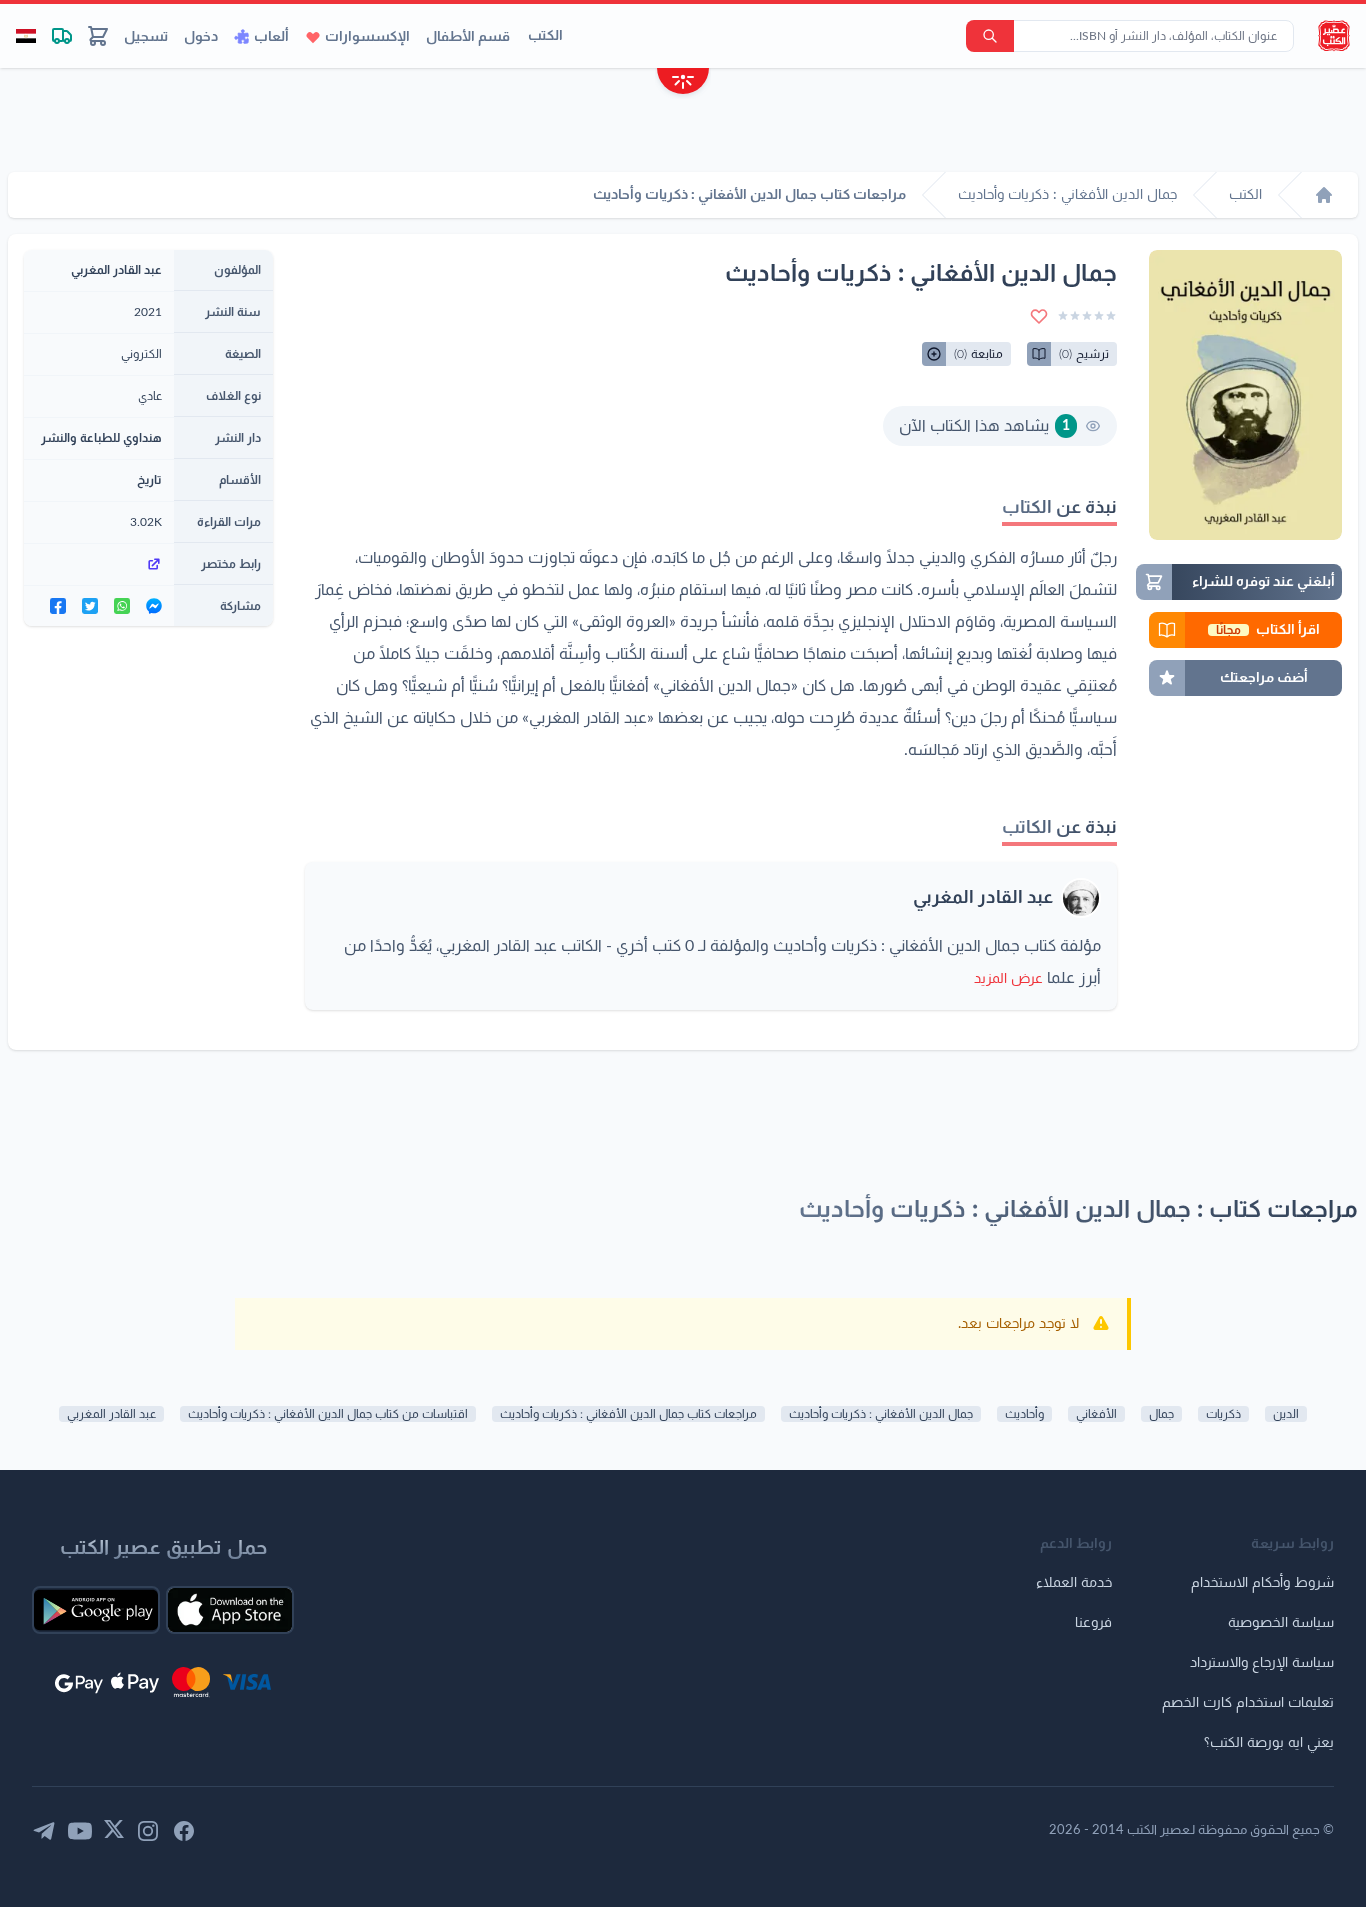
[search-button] (990, 36)
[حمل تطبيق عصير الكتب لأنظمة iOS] (230, 1610)
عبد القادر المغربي (983, 898)
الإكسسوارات (367, 37)
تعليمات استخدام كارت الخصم (1248, 1703)
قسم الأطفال (468, 37)
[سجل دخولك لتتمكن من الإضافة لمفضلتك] (1039, 316)
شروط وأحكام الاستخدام (1262, 1583)
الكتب (545, 36)
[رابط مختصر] (99, 564)
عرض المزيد (1008, 979)
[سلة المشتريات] (98, 36)
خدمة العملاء (1074, 1583)
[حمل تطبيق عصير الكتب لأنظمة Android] (96, 1610)
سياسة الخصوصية (1281, 1623)
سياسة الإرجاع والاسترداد (1262, 1663)
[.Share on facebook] (58, 606)
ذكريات (1223, 1414)
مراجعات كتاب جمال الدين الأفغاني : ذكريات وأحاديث (628, 1414)
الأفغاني (1096, 1414)
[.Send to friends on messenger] (154, 606)
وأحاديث (1024, 1414)
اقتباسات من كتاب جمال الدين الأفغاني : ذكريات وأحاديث (328, 1414)
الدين (1286, 1414)
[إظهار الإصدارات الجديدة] (683, 83)
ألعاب (271, 37)
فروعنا (1093, 1623)
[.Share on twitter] (90, 606)
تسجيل (146, 37)
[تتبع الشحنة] (62, 36)
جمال (1161, 1414)
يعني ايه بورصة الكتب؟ (1269, 1743)
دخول (201, 37)
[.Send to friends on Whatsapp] (122, 606)
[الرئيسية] (1324, 195)
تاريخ (149, 480)
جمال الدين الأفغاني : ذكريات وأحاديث (881, 1414)
